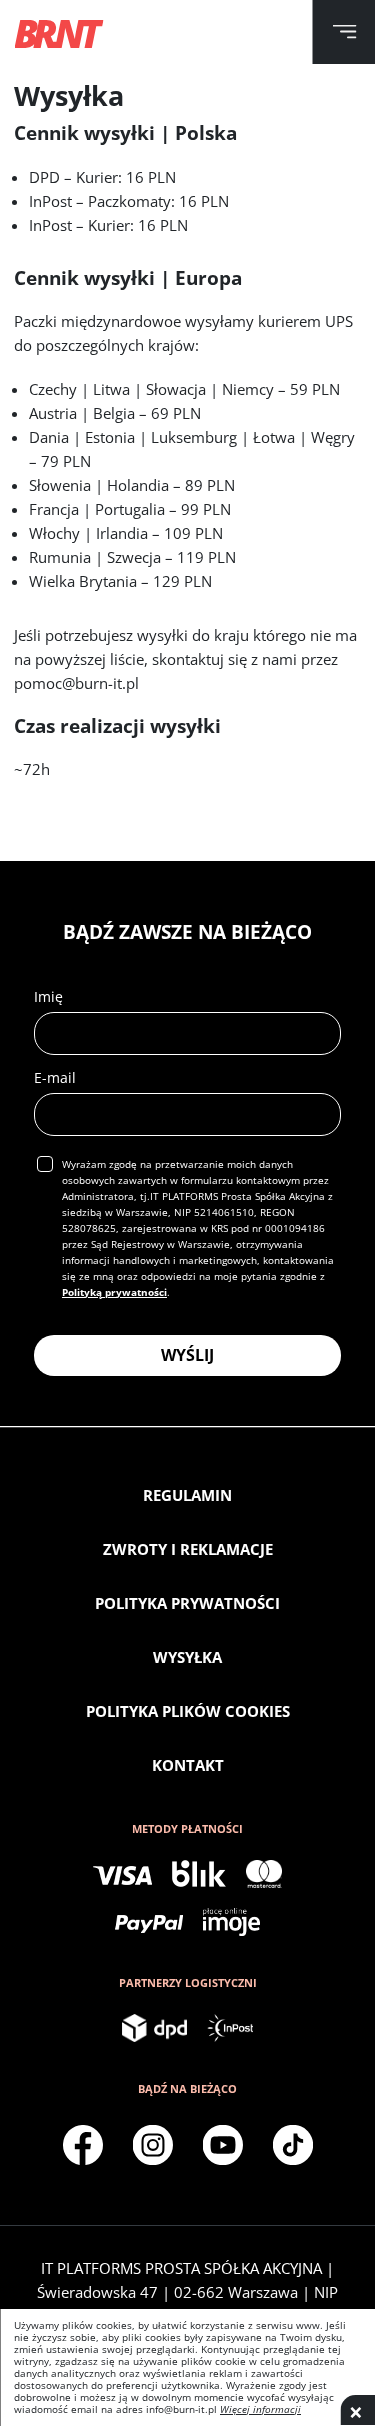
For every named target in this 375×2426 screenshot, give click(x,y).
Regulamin (187, 1495)
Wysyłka (187, 1657)
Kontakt (188, 1765)
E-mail (55, 1077)
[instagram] (153, 2145)
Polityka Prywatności (187, 1603)
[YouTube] (223, 2145)
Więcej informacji (260, 2409)
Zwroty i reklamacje (188, 1549)
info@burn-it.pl (181, 2409)
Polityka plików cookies (188, 1711)
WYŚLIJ (187, 1355)
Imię (48, 996)
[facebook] (83, 2145)
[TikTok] (293, 2145)
